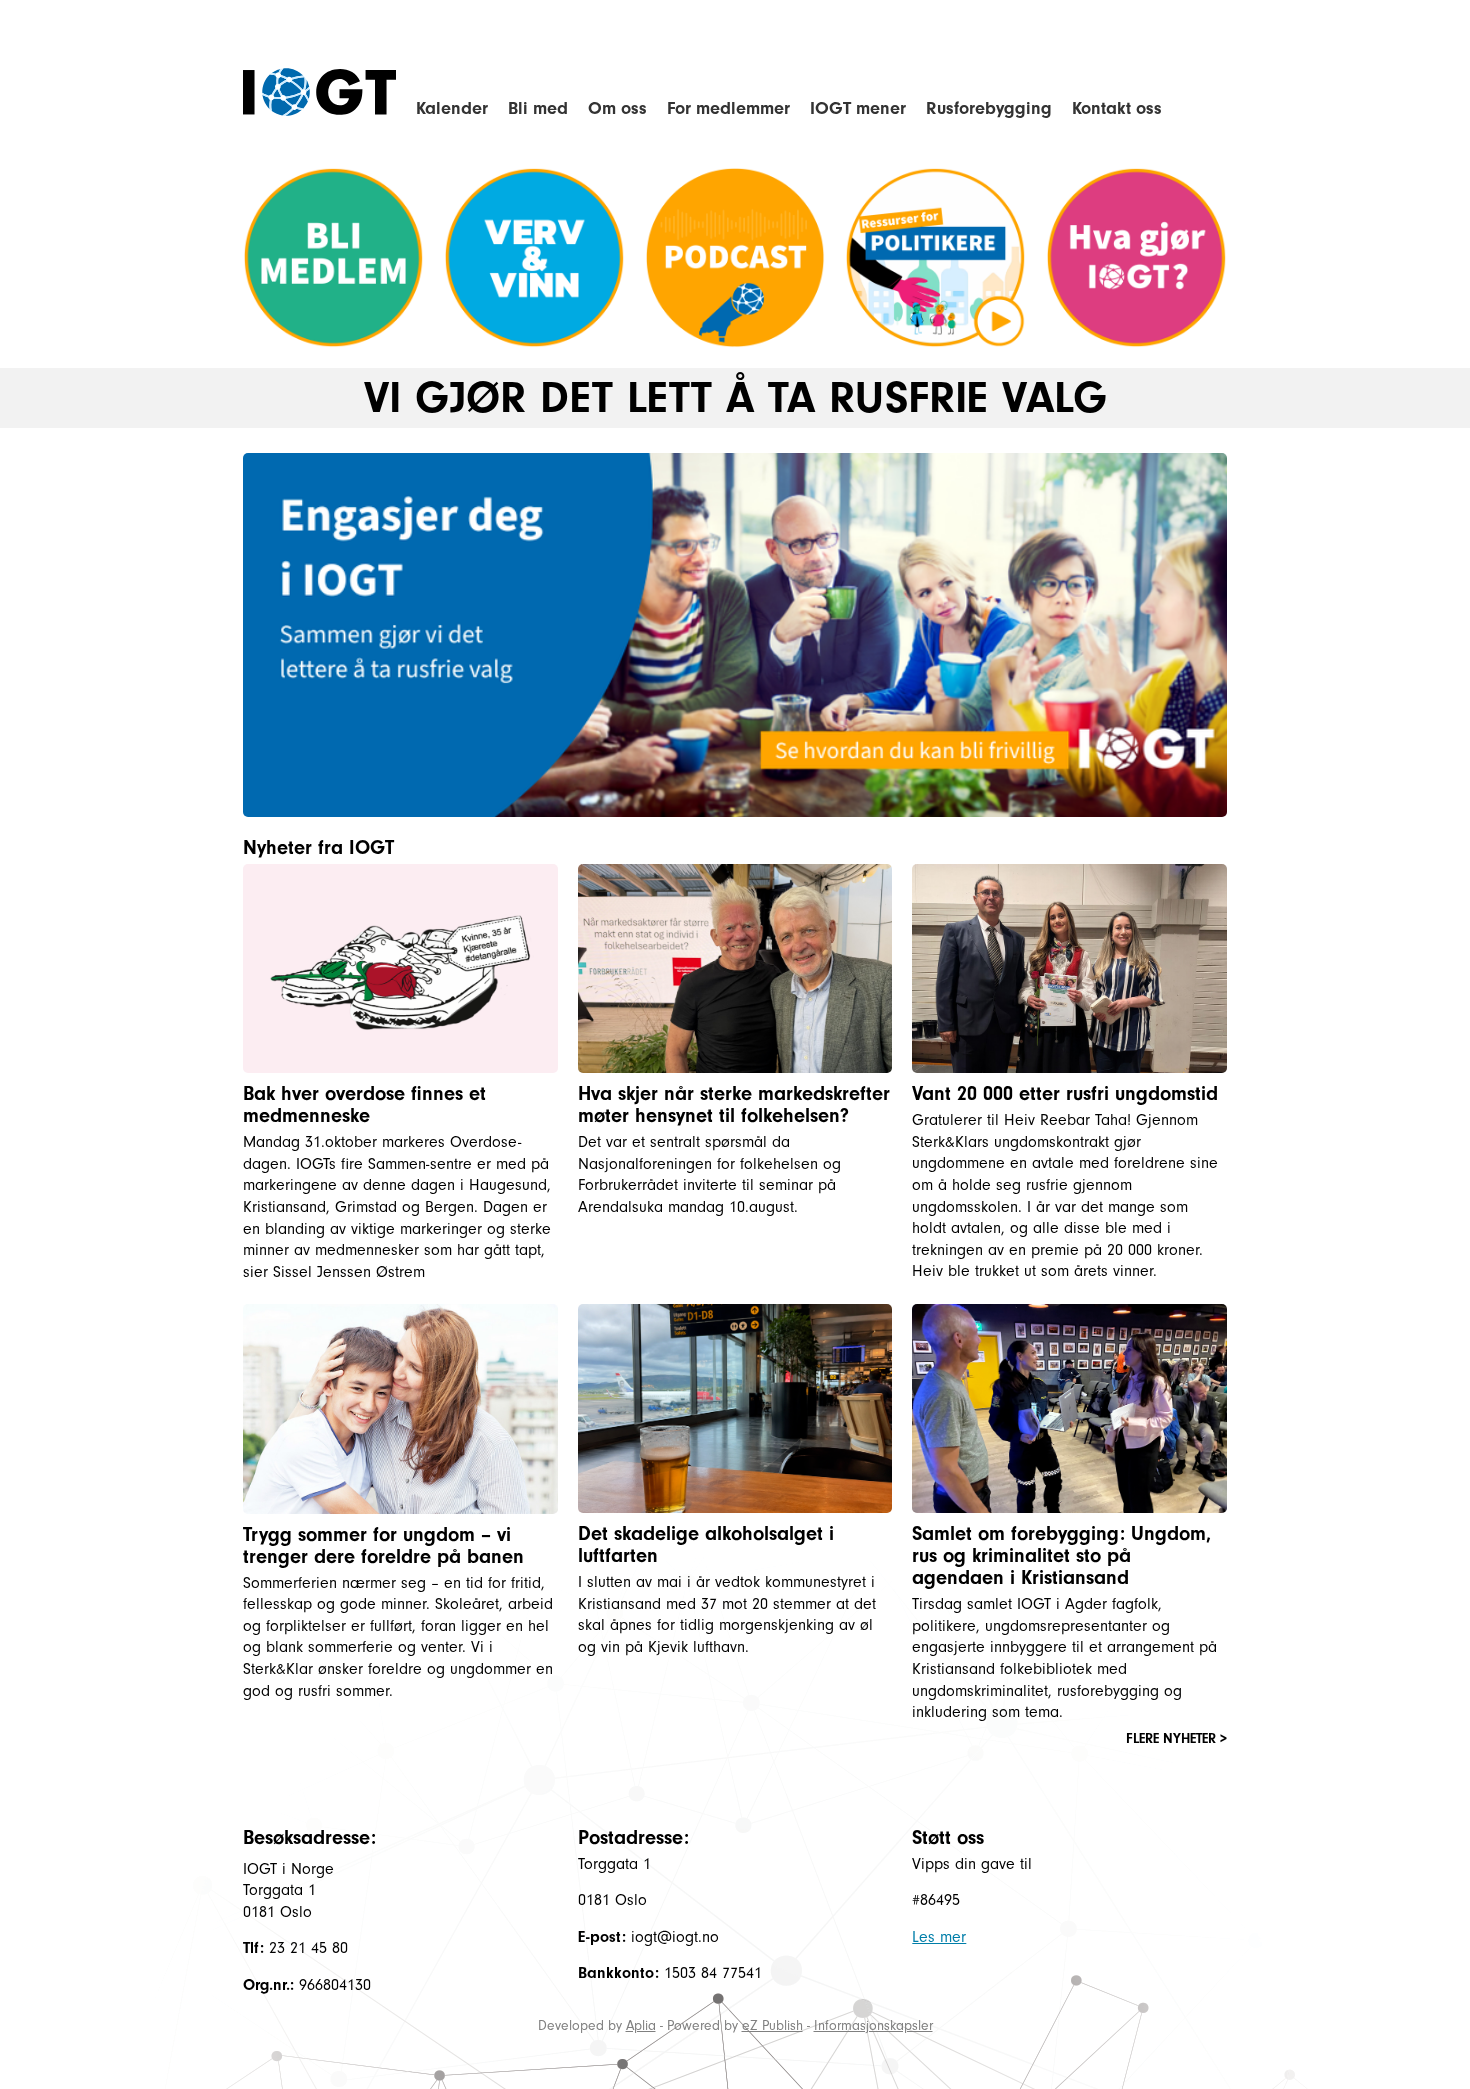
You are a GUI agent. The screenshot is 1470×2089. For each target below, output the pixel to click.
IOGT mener (858, 108)
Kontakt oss (1117, 108)
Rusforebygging (989, 108)
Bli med (538, 108)
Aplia (641, 2025)
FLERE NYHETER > (1176, 1738)
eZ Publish (772, 2025)
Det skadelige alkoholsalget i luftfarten (706, 1544)
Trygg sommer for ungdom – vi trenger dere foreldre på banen (383, 1545)
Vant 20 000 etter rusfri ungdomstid (1065, 1093)
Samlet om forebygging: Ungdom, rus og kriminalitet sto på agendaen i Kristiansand (1061, 1555)
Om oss (617, 108)
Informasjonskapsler (873, 2025)
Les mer (939, 1937)
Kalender (452, 108)
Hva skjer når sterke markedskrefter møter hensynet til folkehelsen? (734, 1104)
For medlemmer (728, 108)
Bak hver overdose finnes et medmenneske (364, 1104)
